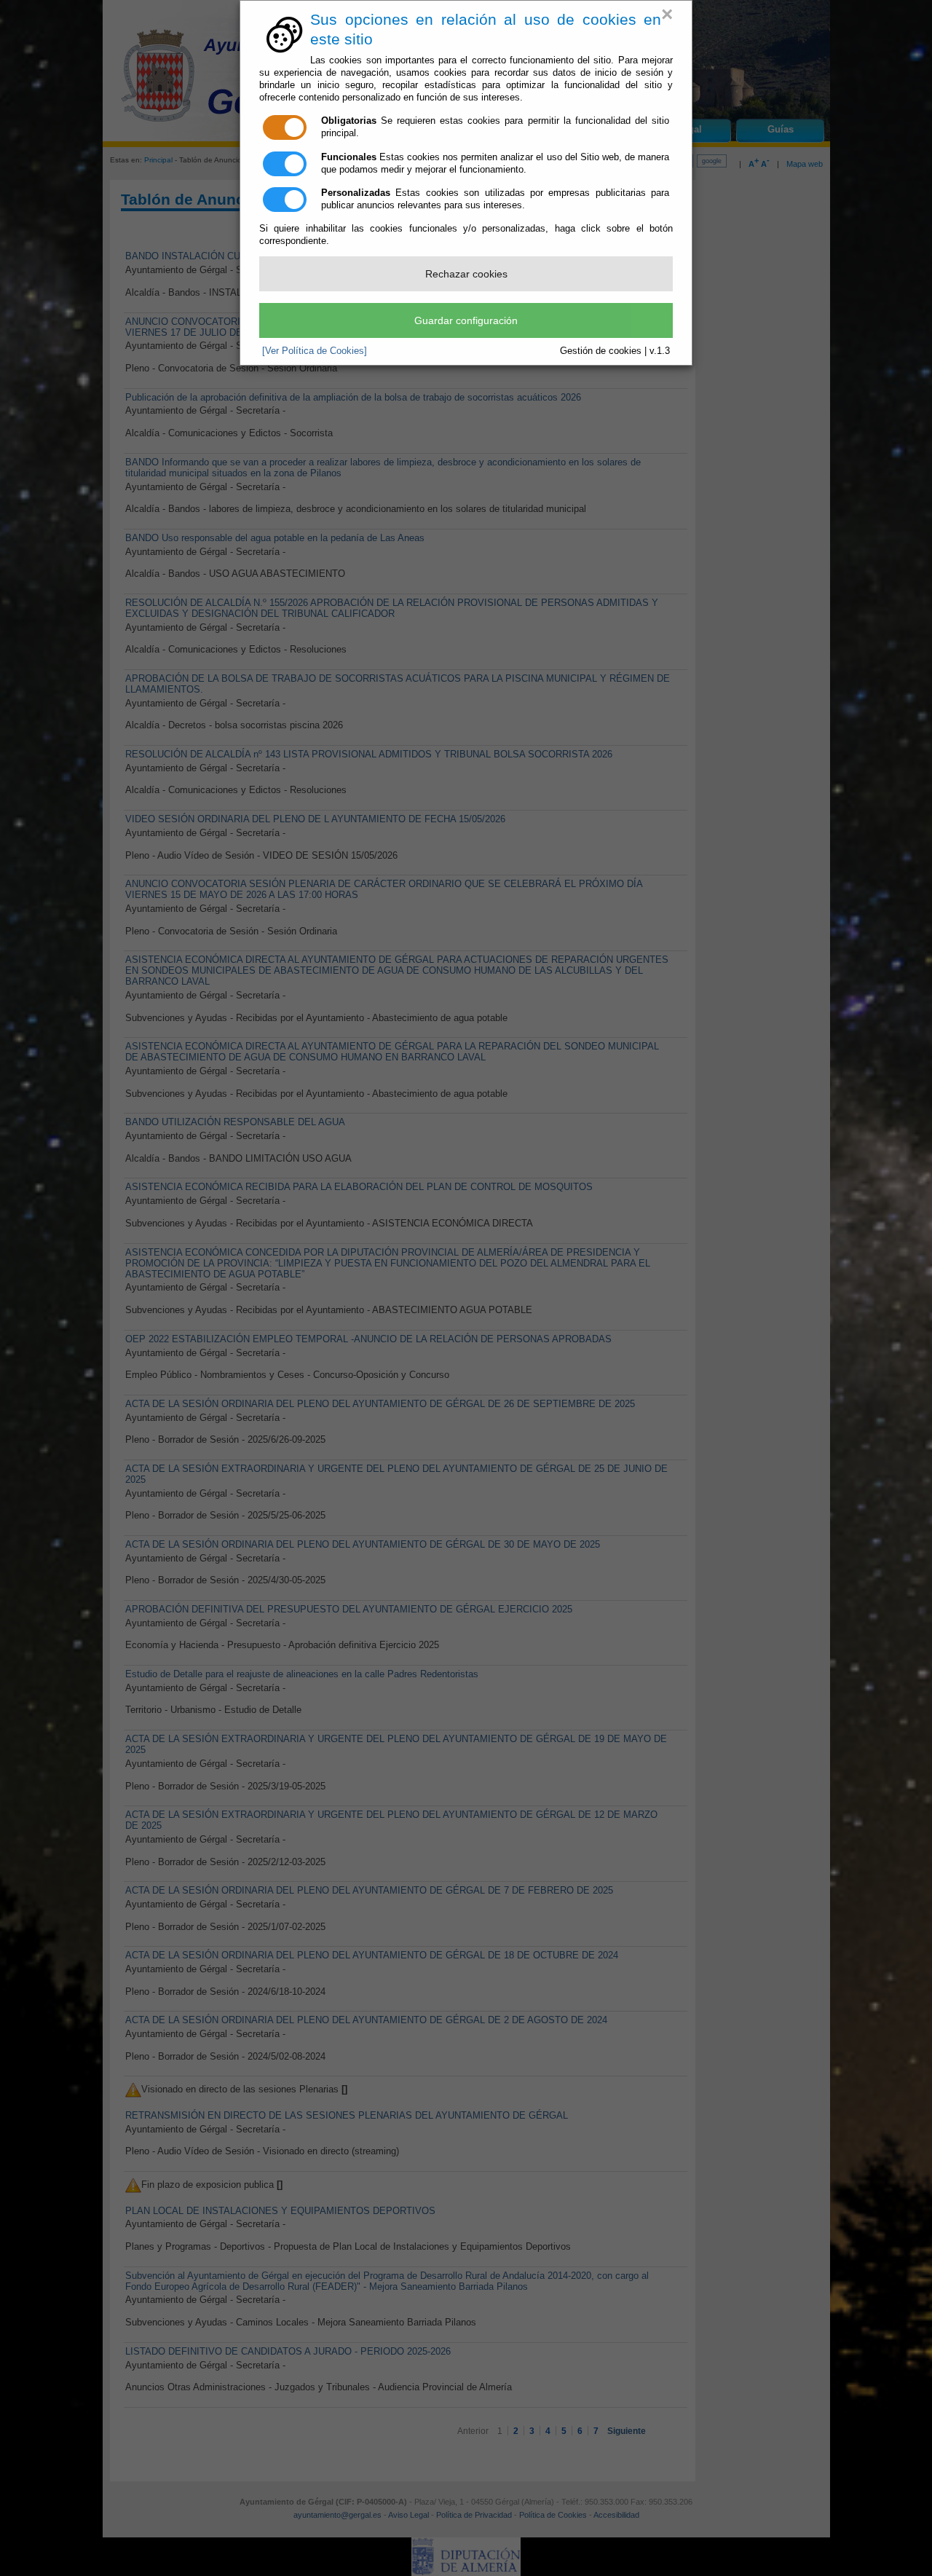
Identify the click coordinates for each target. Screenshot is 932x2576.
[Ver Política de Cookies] (315, 351)
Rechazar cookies (466, 274)
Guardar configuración (466, 320)
